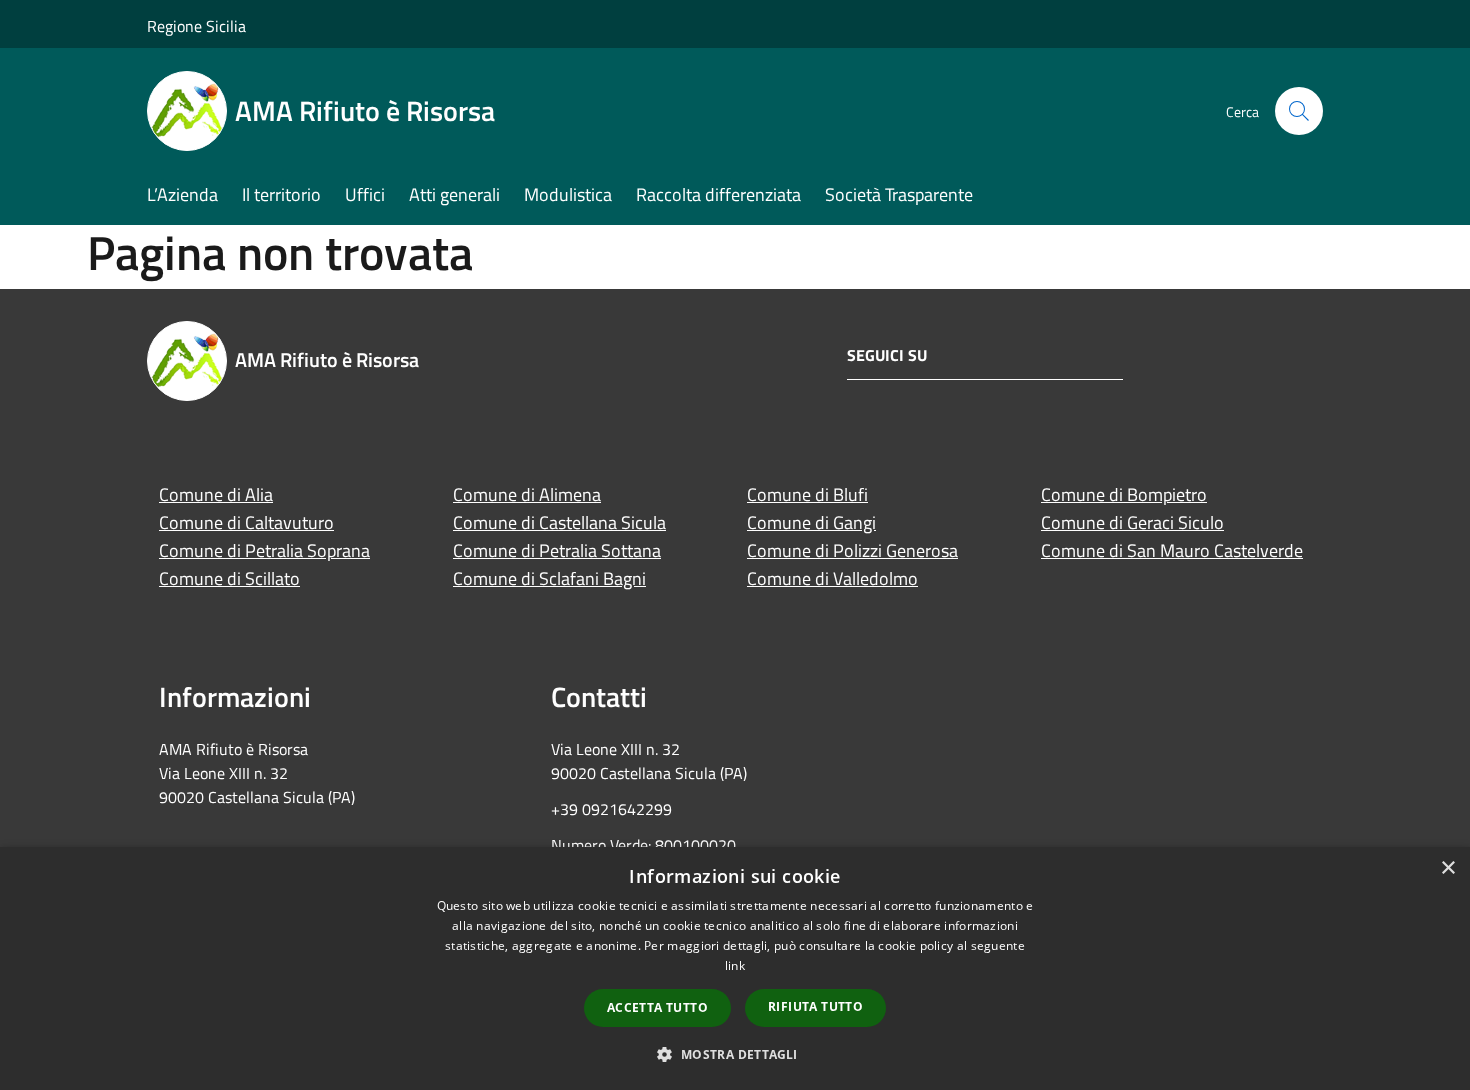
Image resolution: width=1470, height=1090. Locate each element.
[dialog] (735, 968)
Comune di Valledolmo (832, 578)
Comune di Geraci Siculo (1132, 522)
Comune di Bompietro (1124, 494)
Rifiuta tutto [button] (815, 1006)
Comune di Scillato (229, 578)
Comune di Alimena (527, 494)
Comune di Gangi (811, 522)
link (735, 965)
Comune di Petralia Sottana (557, 550)
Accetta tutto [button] (657, 1007)
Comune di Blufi (807, 494)
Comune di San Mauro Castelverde (1172, 550)
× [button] (1447, 868)
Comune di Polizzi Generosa (852, 550)
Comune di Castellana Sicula (559, 522)
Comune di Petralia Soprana (264, 550)
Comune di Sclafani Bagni (549, 578)
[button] (734, 1054)
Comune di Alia (216, 494)
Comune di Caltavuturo (246, 522)
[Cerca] (1299, 111)
